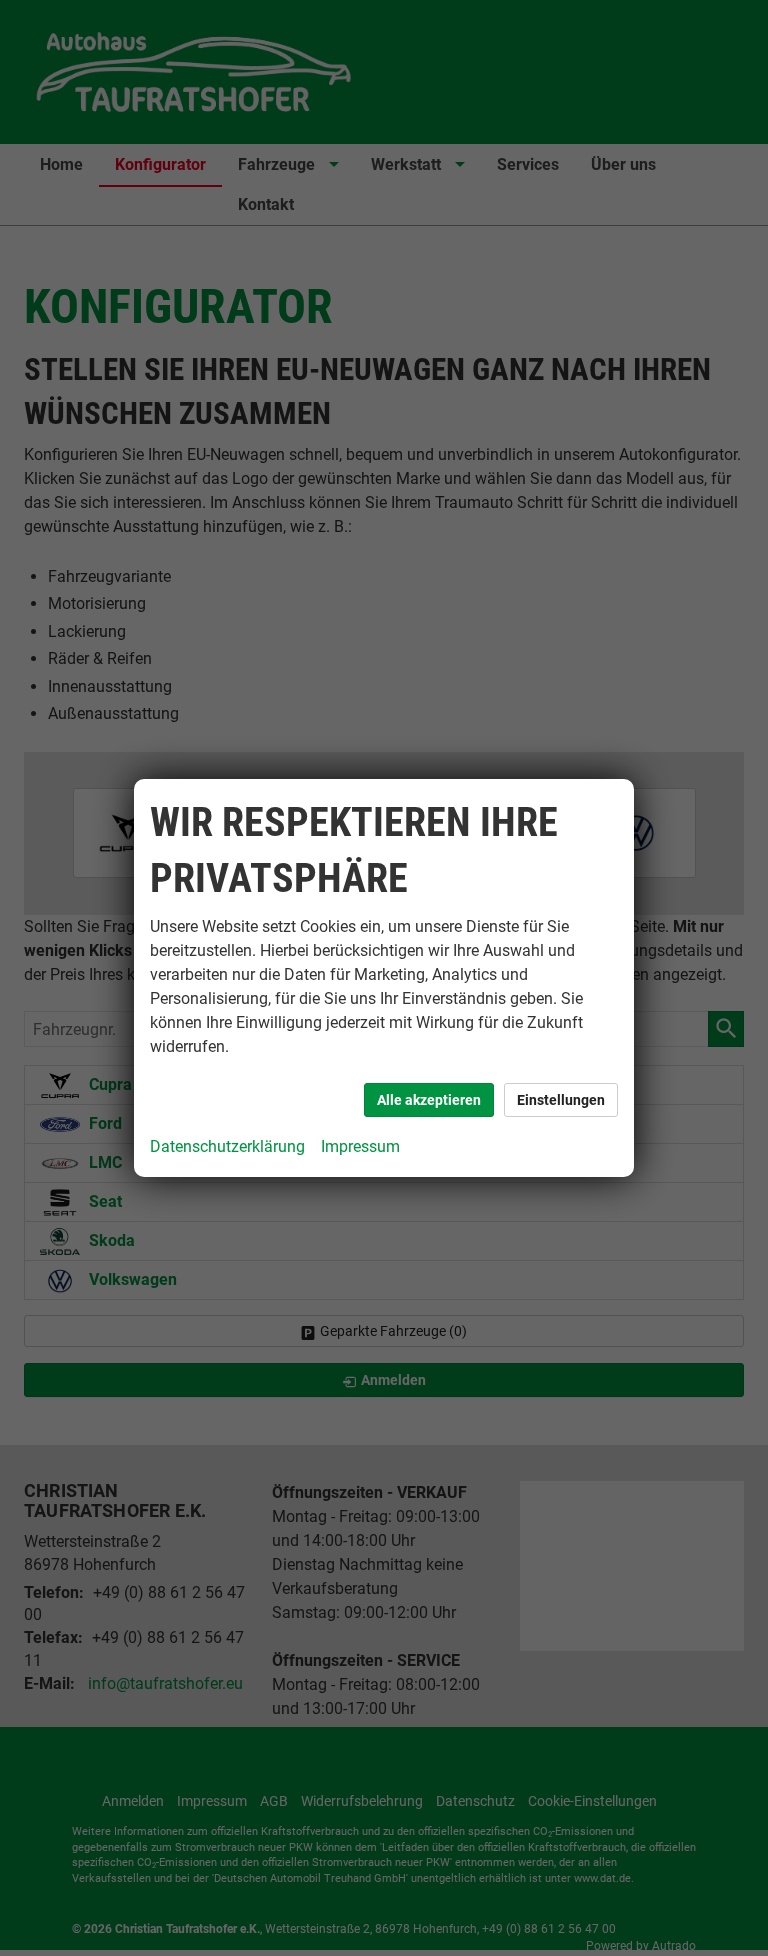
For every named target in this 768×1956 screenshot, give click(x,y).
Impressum (360, 1146)
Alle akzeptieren (429, 1100)
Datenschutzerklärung (227, 1146)
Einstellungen (561, 1100)
